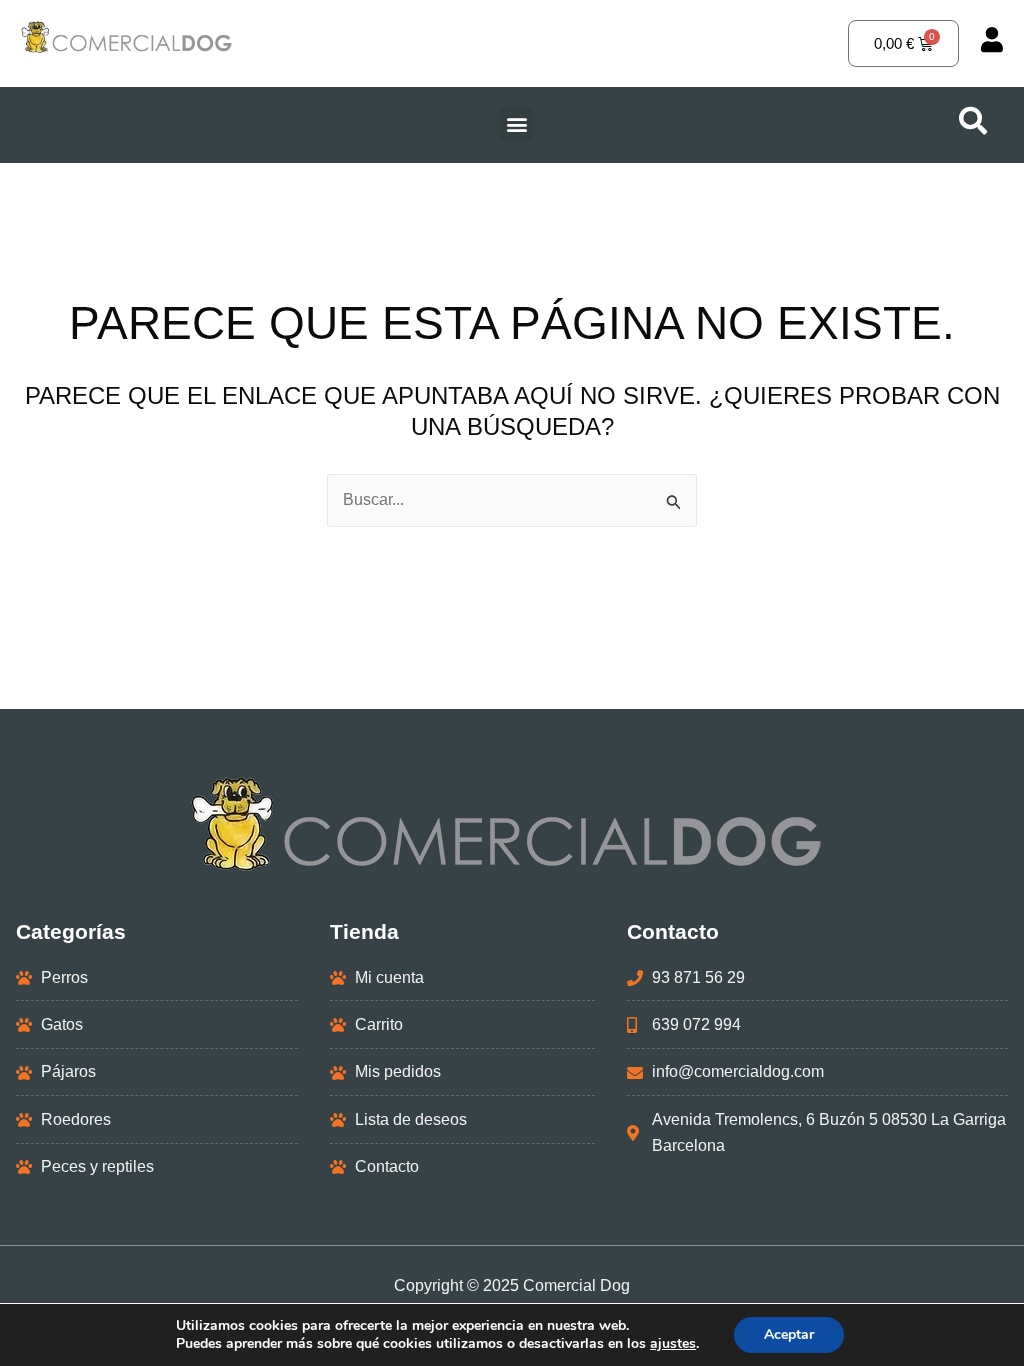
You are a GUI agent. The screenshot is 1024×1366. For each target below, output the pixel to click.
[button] (516, 123)
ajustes (673, 1344)
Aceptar (789, 1334)
